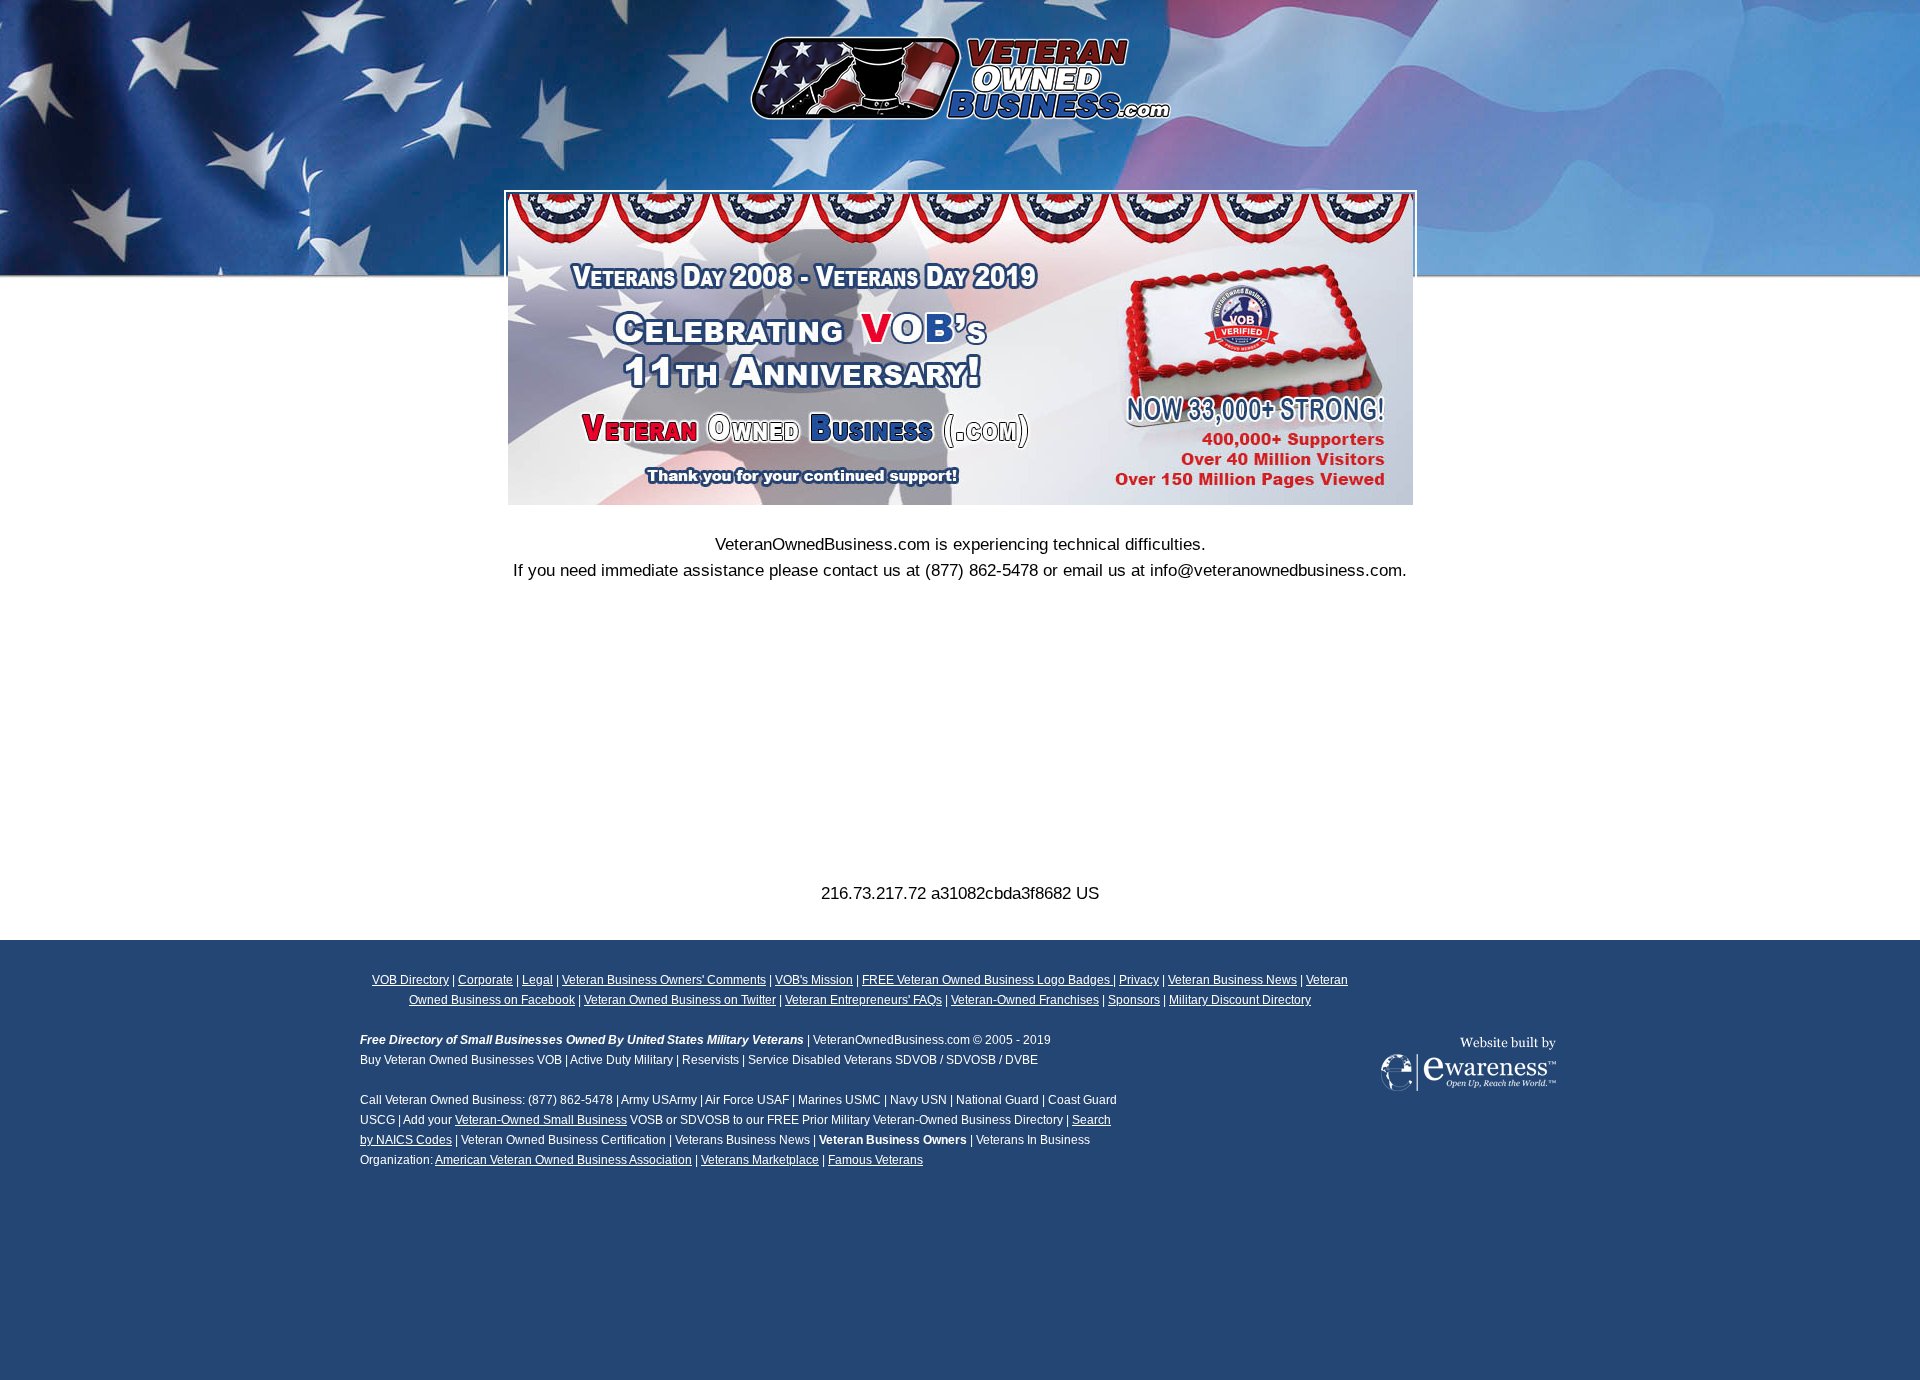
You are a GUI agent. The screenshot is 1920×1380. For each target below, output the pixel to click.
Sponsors (1134, 1000)
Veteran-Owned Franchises (1025, 1000)
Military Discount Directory (1240, 1000)
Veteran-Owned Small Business (541, 1120)
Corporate (485, 980)
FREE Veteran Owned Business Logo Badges (987, 980)
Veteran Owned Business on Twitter (680, 1000)
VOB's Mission (814, 980)
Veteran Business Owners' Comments (664, 980)
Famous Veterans (875, 1160)
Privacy (1139, 980)
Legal (537, 980)
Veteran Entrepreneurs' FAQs (863, 1000)
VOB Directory (410, 980)
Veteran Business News (1232, 980)
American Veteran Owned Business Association (563, 1160)
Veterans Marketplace (760, 1160)
